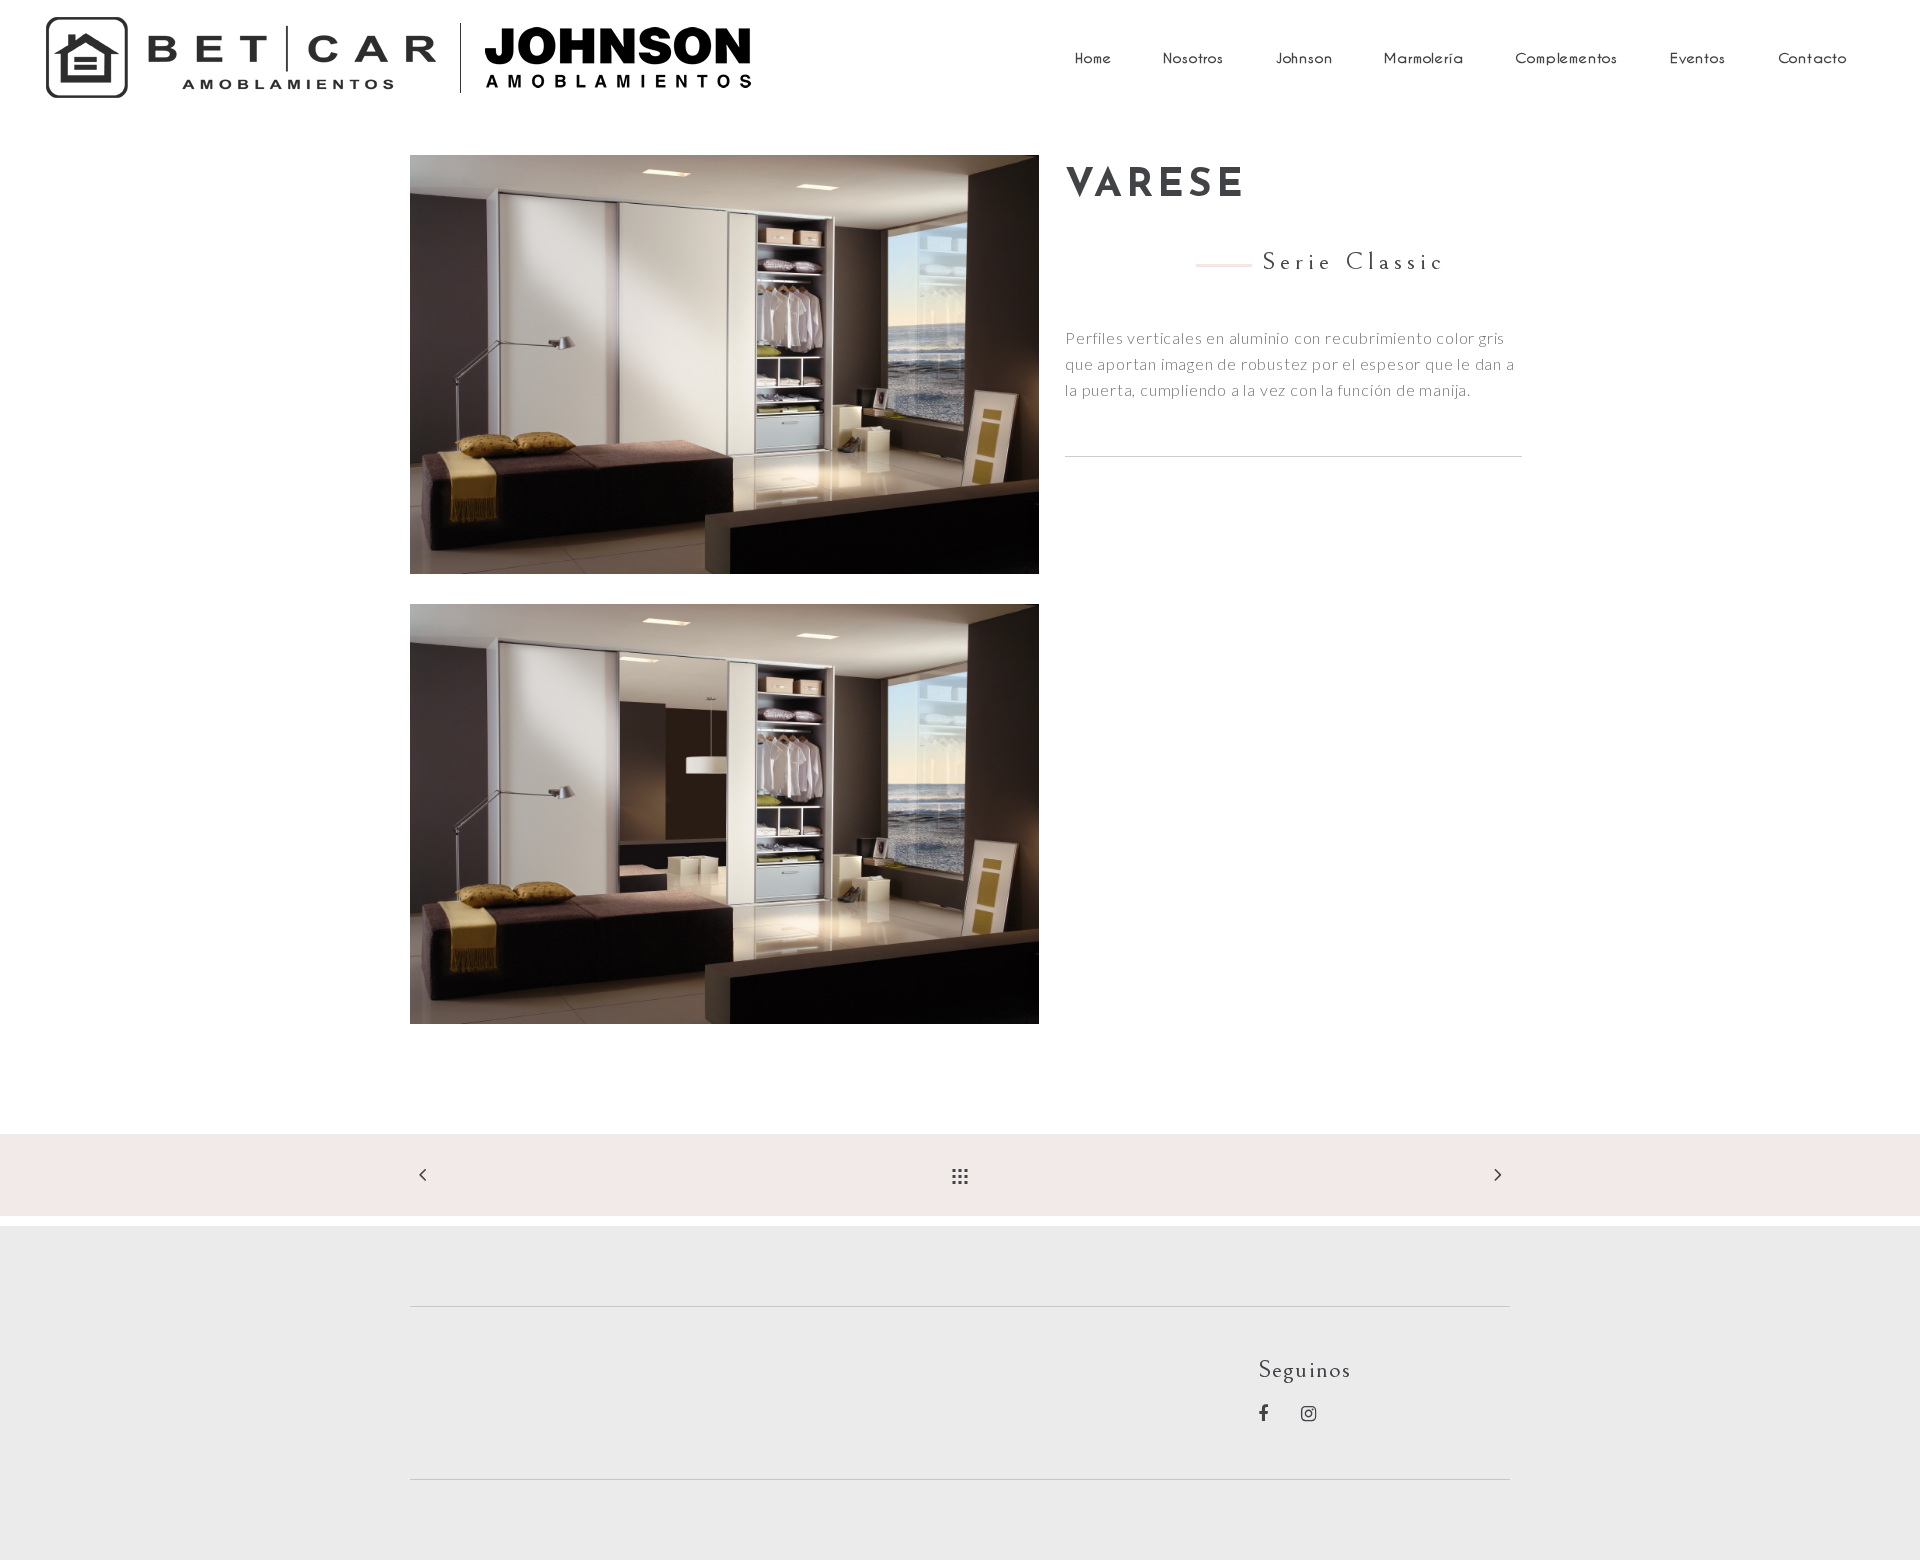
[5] (724, 813)
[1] (724, 364)
